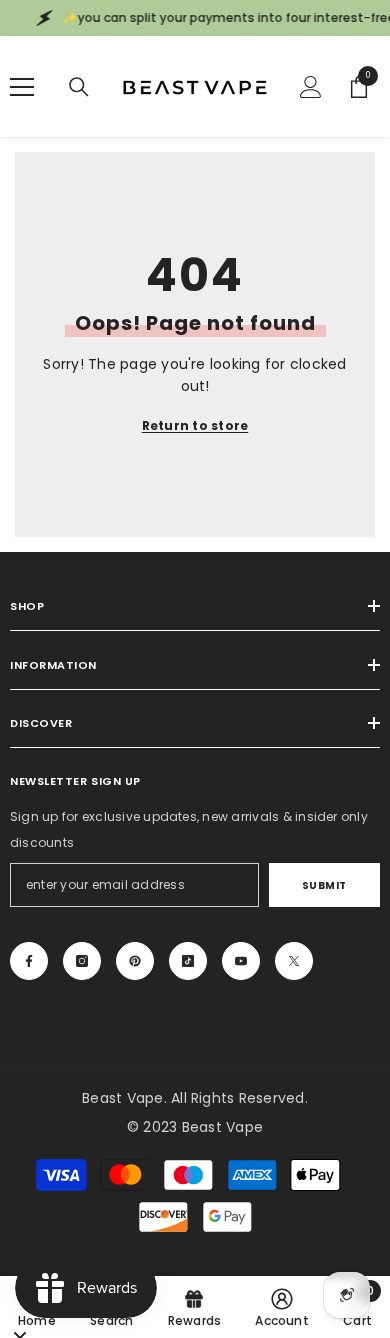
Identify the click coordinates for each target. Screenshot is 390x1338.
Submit (324, 885)
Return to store (195, 425)
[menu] (22, 87)
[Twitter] (294, 961)
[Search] (79, 87)
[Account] (311, 87)
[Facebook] (29, 961)
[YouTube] (241, 961)
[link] (282, 1307)
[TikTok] (188, 961)
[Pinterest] (135, 961)
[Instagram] (82, 961)
